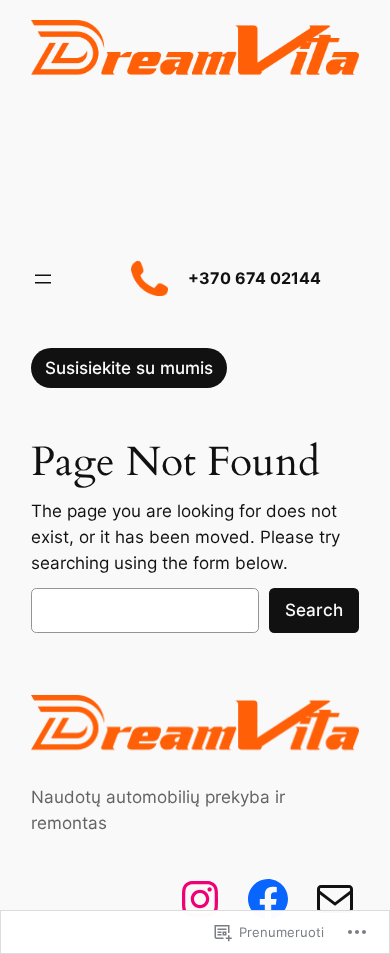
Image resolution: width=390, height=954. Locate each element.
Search (314, 610)
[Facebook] (268, 899)
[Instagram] (200, 899)
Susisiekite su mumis (129, 368)
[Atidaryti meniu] (43, 279)
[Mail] (335, 899)
